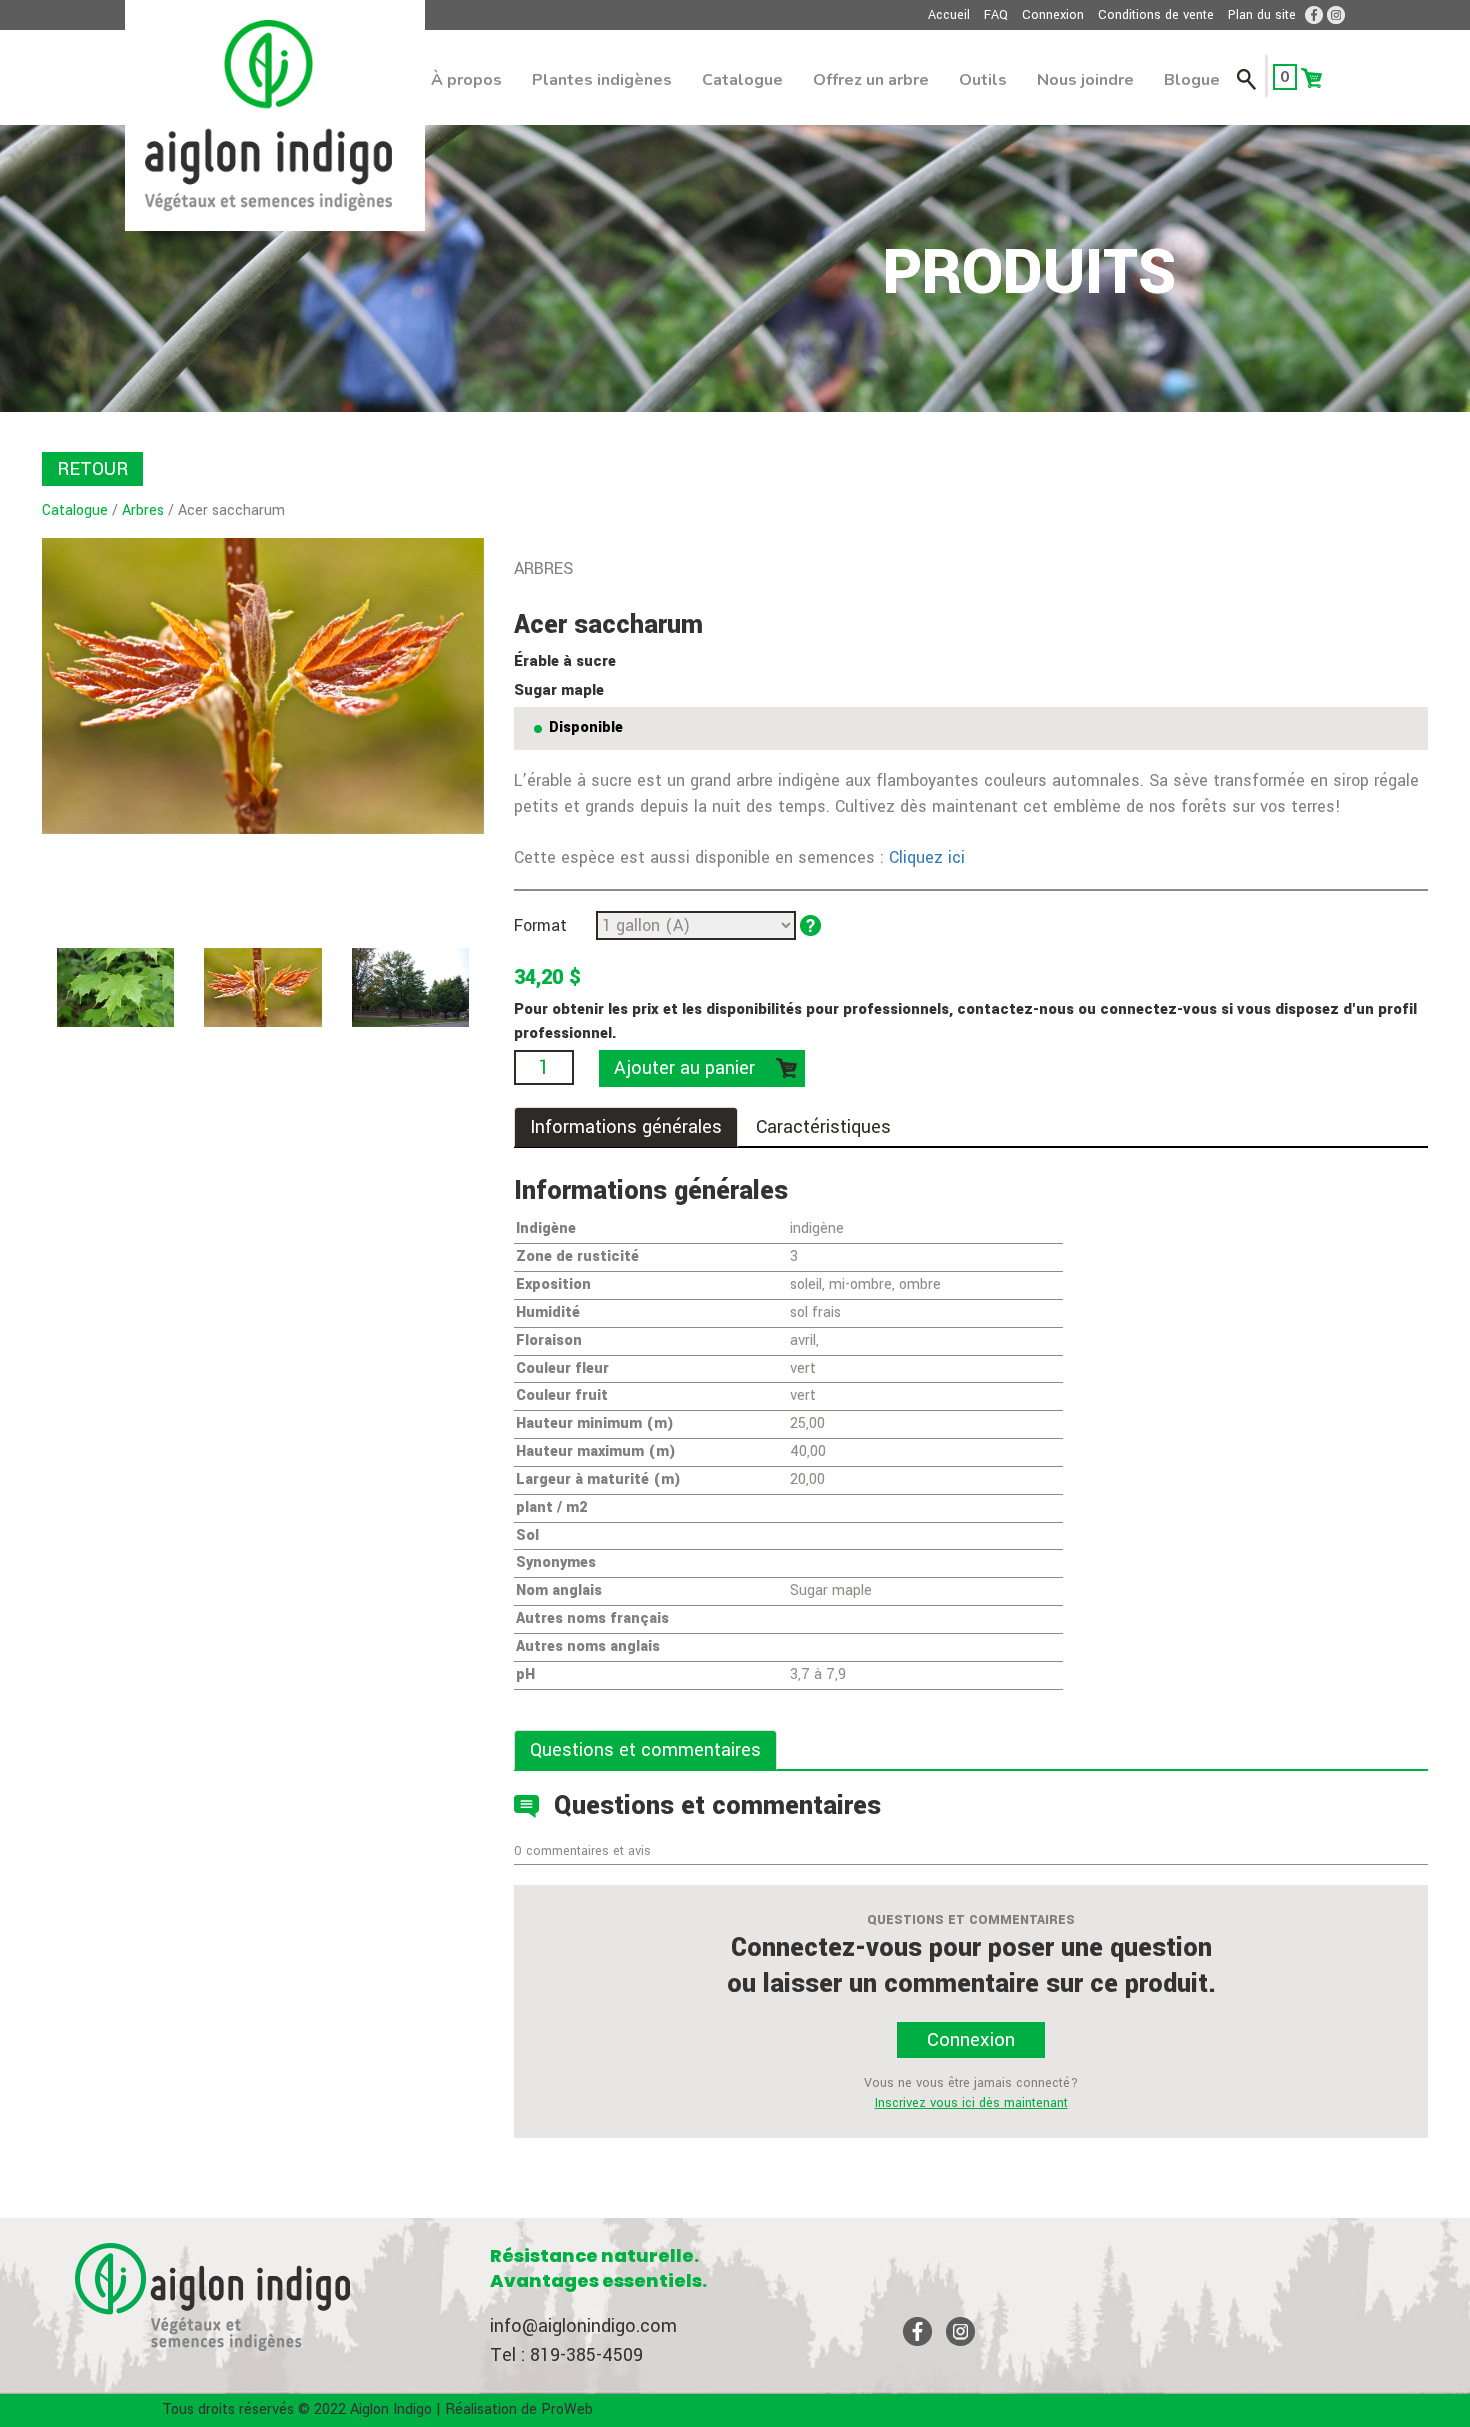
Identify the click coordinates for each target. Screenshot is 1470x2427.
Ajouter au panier (684, 1068)
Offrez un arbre (871, 80)
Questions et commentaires (645, 1750)
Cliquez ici (927, 857)
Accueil (949, 15)
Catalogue (742, 80)
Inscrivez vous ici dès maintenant (971, 2103)
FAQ (996, 15)
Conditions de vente (1156, 15)
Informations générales (626, 1127)
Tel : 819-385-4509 (566, 2355)
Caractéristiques (823, 1127)
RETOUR (92, 469)
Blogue (1192, 80)
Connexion (1053, 15)
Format (540, 925)
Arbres (143, 510)
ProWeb (567, 2409)
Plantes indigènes (602, 80)
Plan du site (1262, 15)
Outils (983, 80)
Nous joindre (1085, 80)
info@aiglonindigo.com (583, 2326)
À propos (466, 80)
